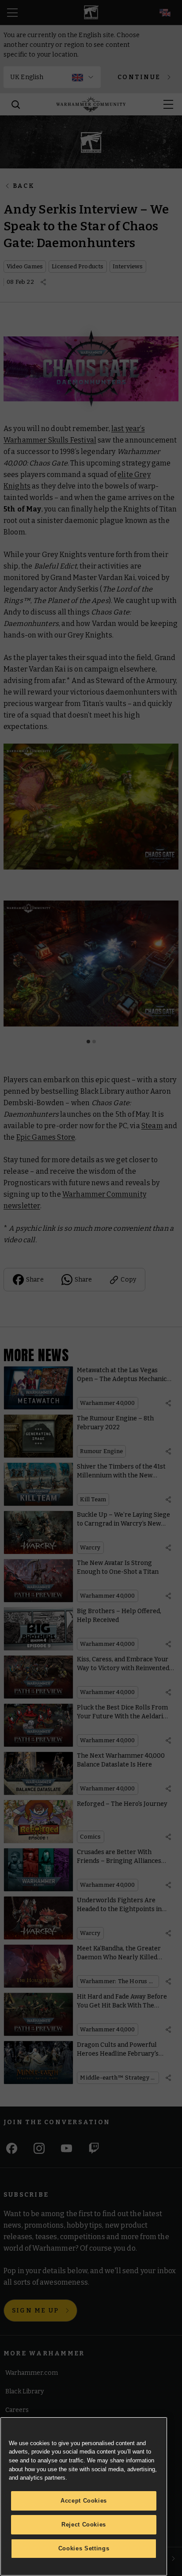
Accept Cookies (84, 2501)
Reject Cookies (84, 2524)
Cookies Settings (84, 2548)
